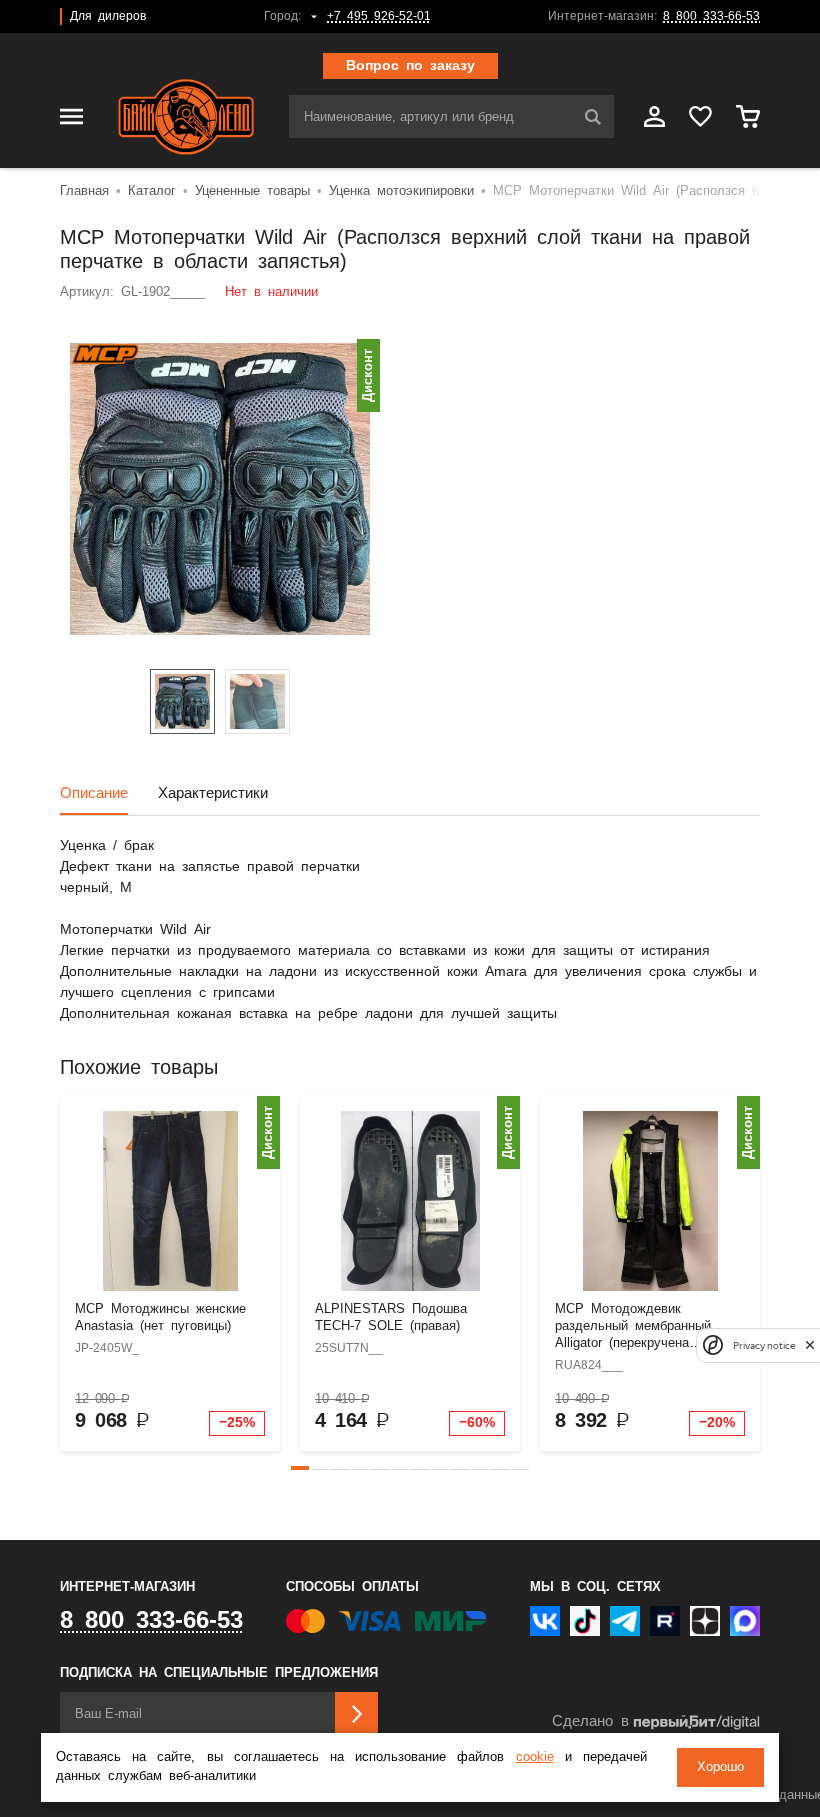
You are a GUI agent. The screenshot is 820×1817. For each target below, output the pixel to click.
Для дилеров (108, 16)
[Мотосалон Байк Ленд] (186, 117)
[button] (300, 1468)
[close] (810, 1345)
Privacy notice (764, 1345)
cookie (535, 1757)
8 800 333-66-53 (711, 16)
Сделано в (590, 1721)
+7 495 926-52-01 (379, 16)
